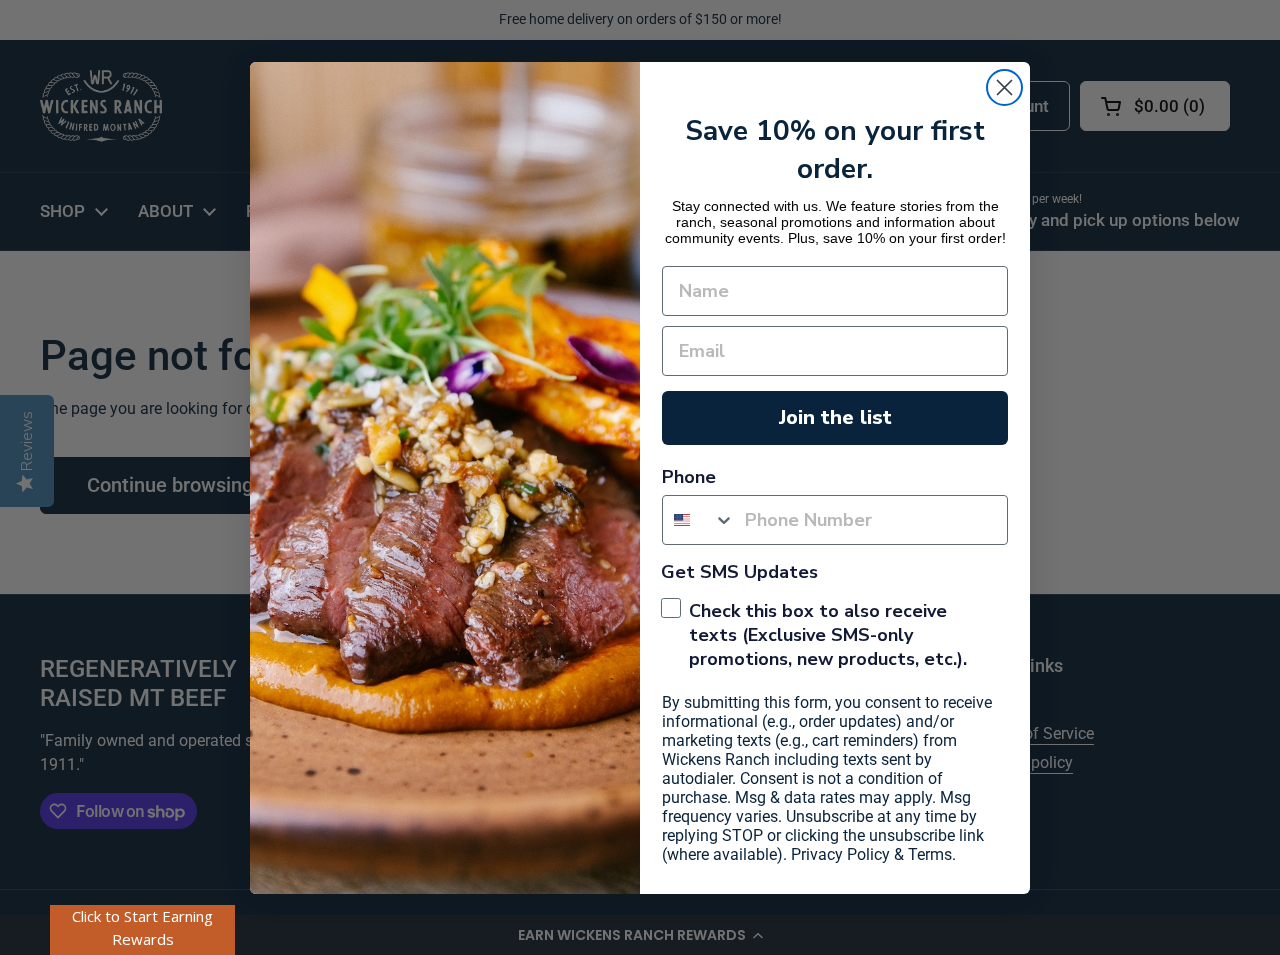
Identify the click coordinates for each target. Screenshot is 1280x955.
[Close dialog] (1004, 87)
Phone (689, 477)
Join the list (835, 417)
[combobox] (699, 520)
